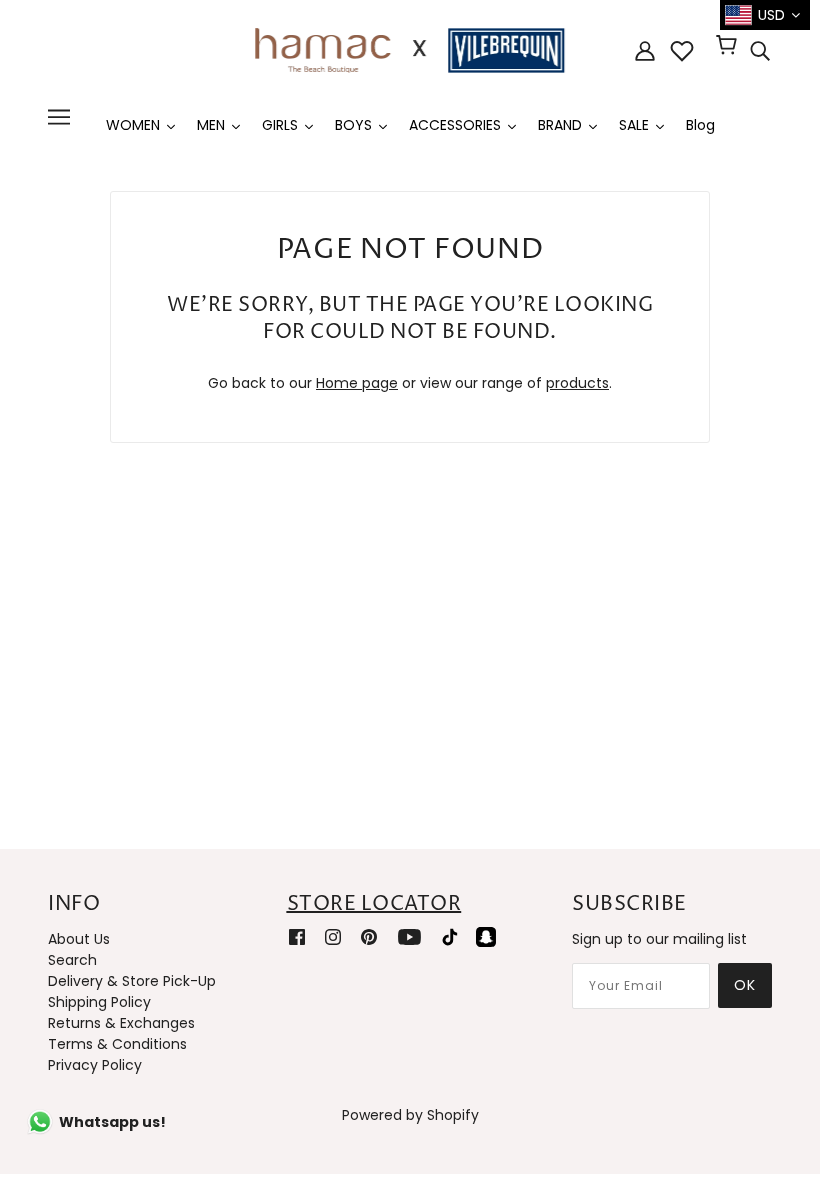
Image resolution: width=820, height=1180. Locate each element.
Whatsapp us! (112, 1122)
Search (72, 960)
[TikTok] (450, 936)
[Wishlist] (682, 51)
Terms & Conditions (117, 1044)
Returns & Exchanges (121, 1023)
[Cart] (729, 47)
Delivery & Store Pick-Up (132, 981)
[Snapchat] (486, 936)
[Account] (645, 50)
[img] (760, 51)
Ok (745, 985)
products (577, 383)
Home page (357, 383)
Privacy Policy (95, 1065)
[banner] (410, 49)
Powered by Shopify (410, 1115)
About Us (79, 939)
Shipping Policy (99, 1002)
